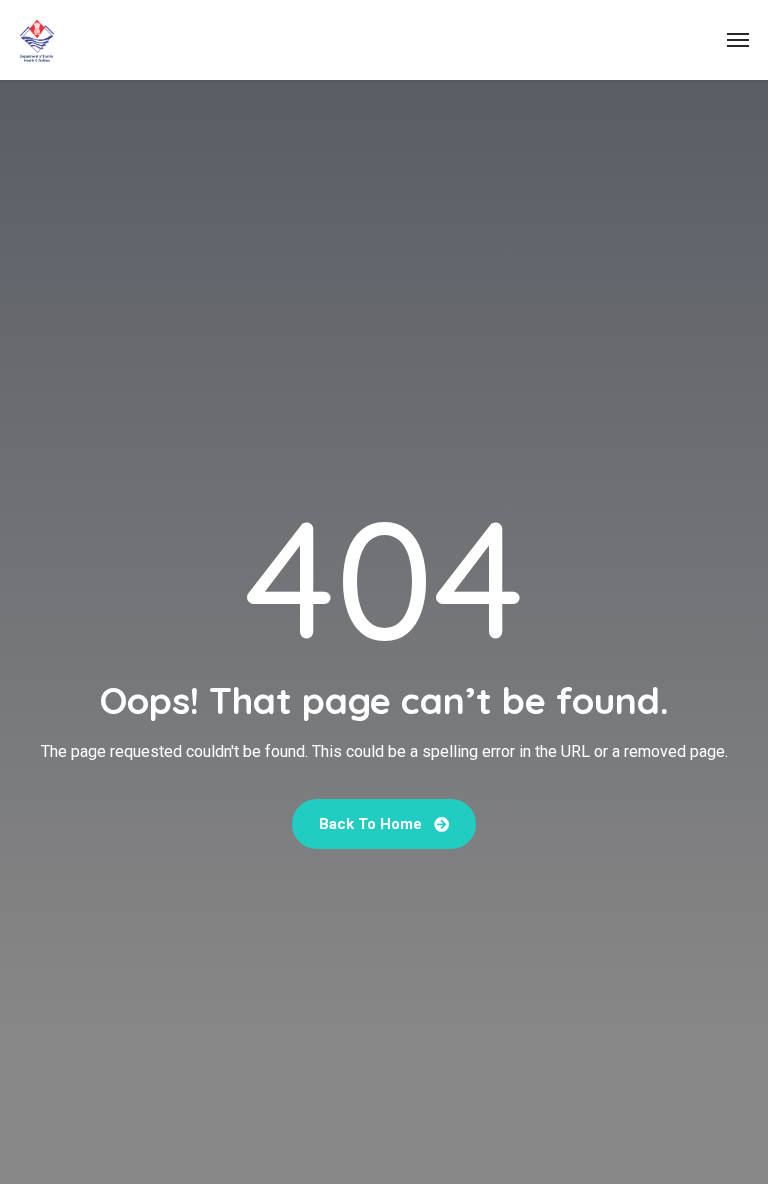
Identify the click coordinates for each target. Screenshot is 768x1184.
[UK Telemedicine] (37, 40)
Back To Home (372, 824)
